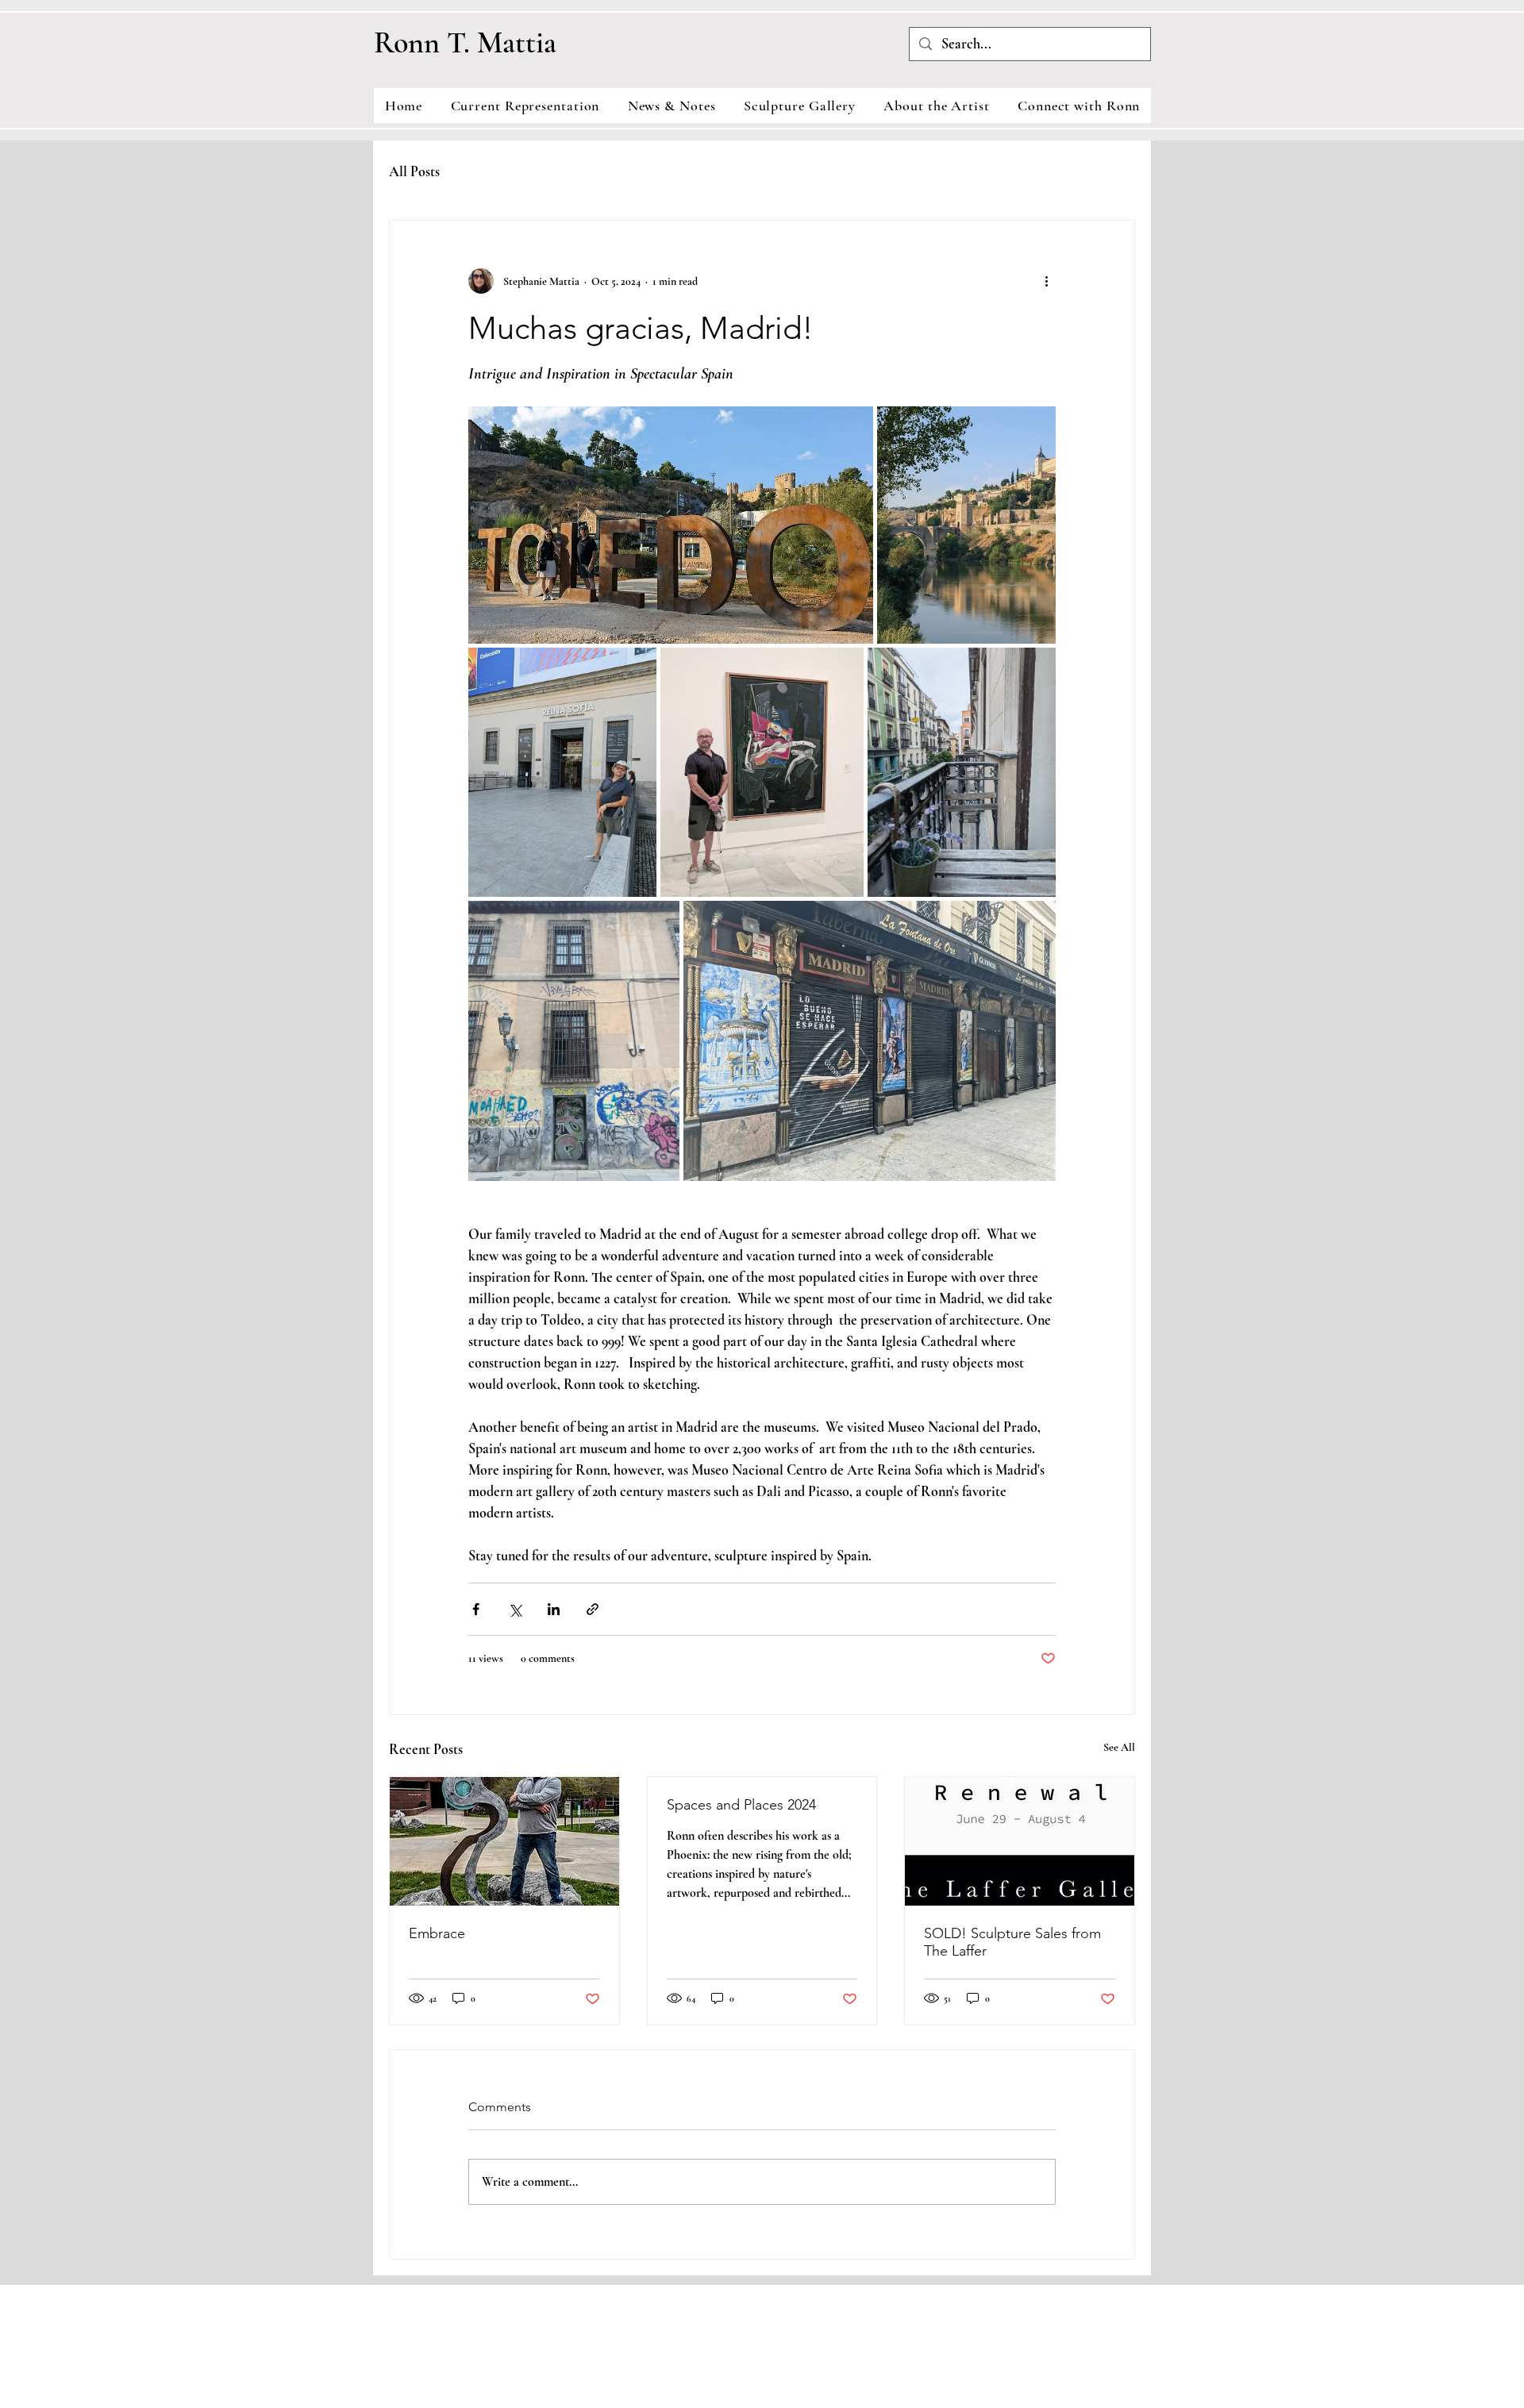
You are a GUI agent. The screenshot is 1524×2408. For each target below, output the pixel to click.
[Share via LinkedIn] (554, 1609)
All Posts (414, 171)
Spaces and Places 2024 (741, 1805)
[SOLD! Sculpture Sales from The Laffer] (1020, 1841)
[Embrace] (504, 1841)
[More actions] (1046, 281)
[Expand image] (671, 525)
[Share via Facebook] (476, 1609)
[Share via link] (593, 1609)
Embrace (437, 1933)
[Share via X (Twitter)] (515, 1609)
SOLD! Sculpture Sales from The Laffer (1012, 1942)
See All (1119, 1747)
